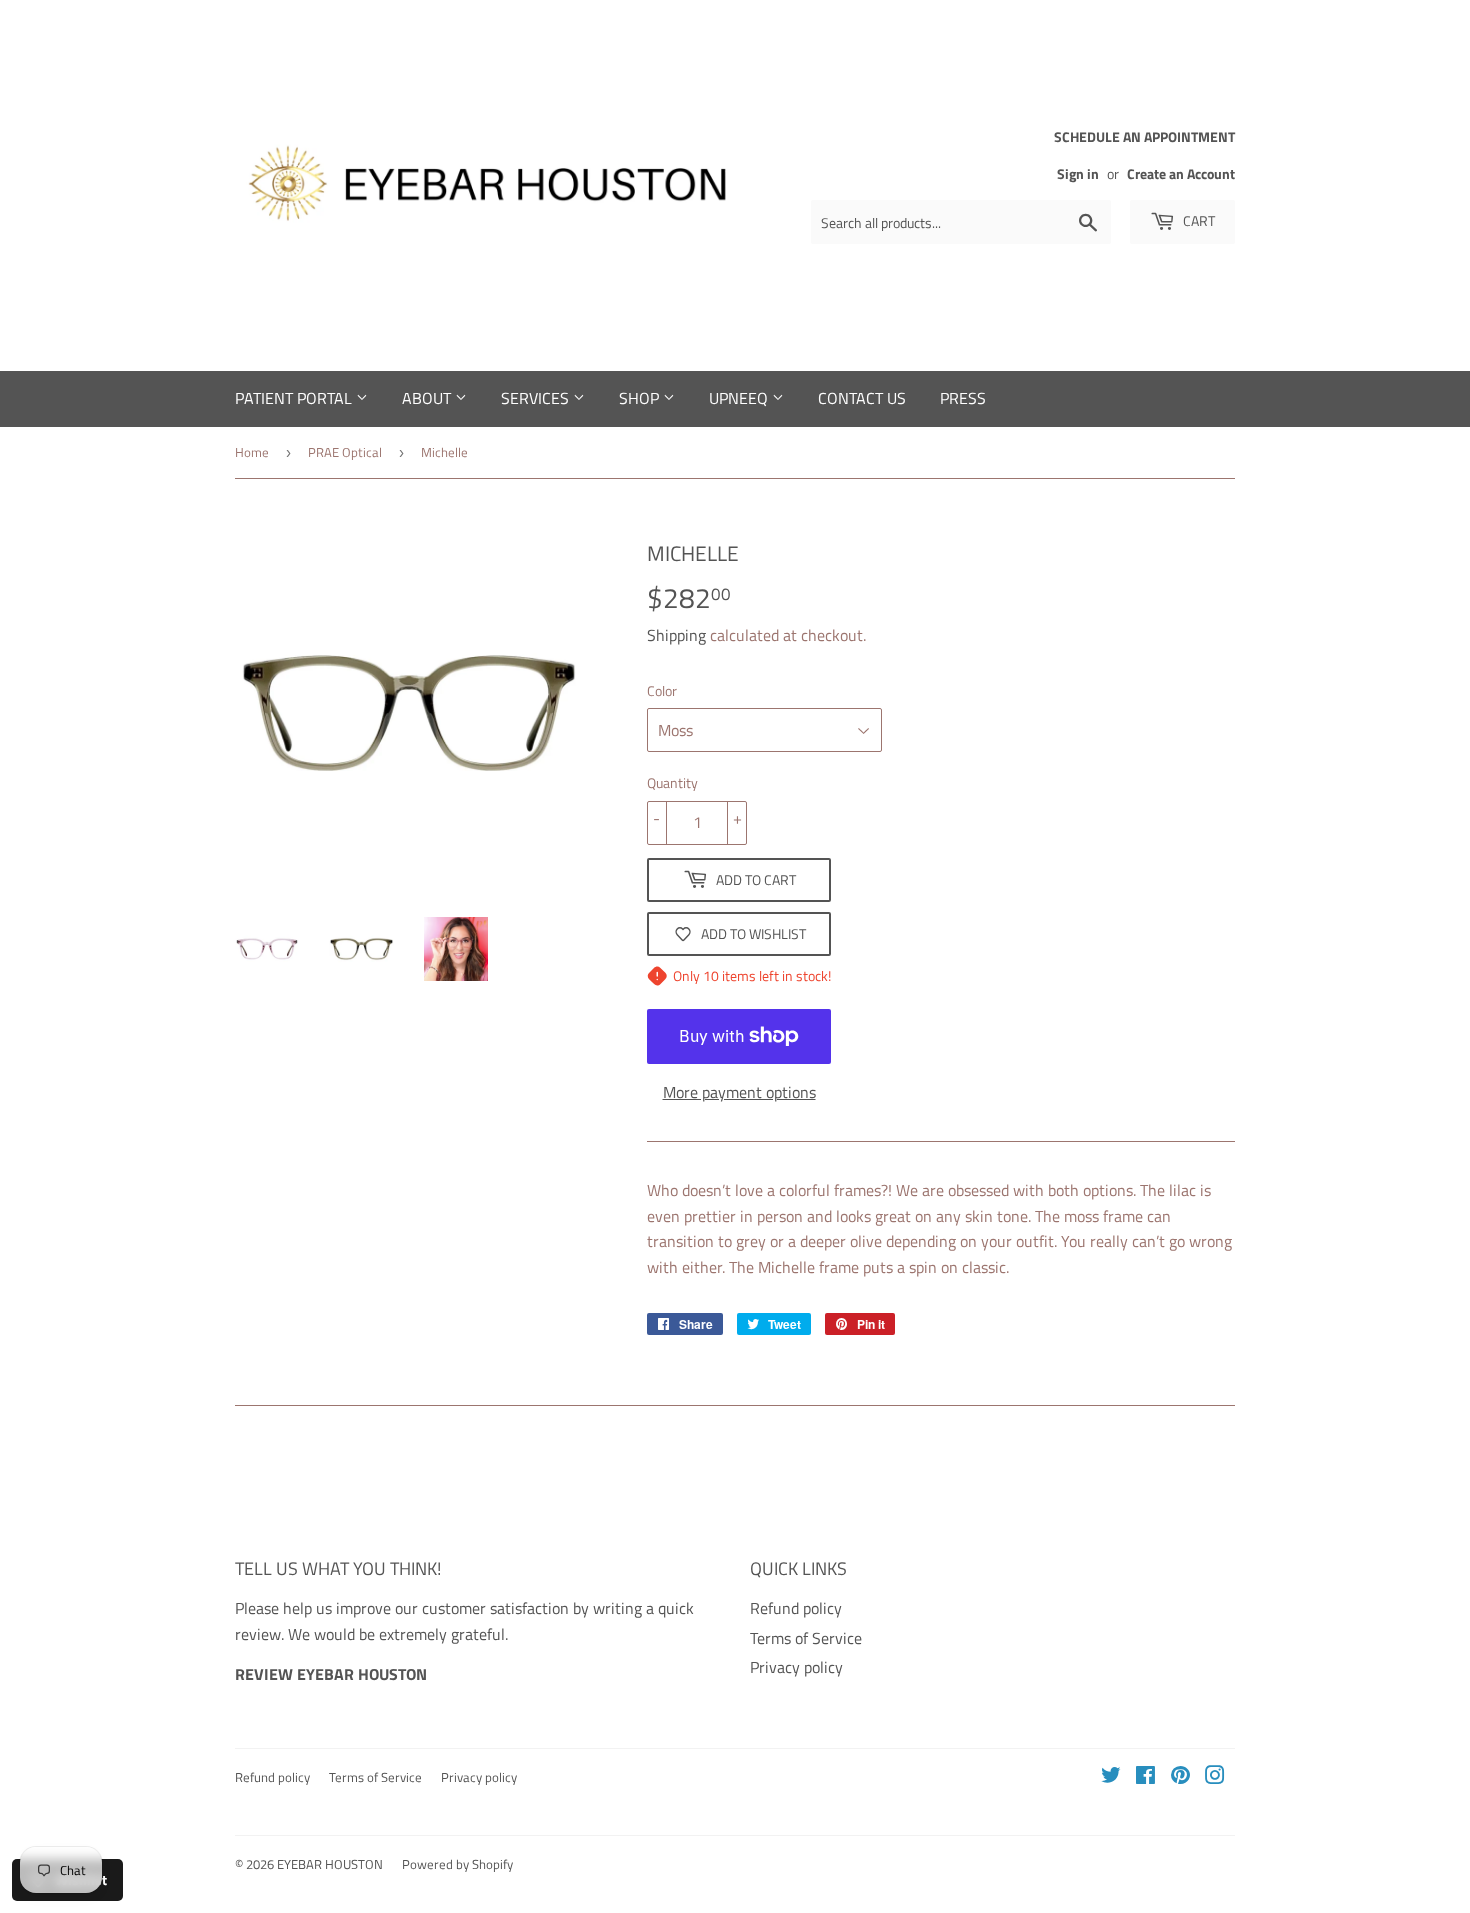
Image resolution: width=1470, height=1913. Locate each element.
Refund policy (796, 1608)
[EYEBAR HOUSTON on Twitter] (1111, 1777)
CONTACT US (862, 398)
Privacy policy (796, 1667)
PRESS (963, 398)
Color (662, 690)
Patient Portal (295, 398)
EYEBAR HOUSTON (330, 1864)
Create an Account (1181, 174)
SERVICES (537, 398)
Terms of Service (806, 1638)
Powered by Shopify (457, 1864)
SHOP (641, 398)
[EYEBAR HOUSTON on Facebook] (1145, 1777)
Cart (1197, 220)
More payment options (739, 1092)
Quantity (672, 782)
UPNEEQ (740, 398)
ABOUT (428, 398)
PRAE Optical (345, 452)
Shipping (676, 635)
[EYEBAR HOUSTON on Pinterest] (1180, 1777)
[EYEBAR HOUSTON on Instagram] (1215, 1777)
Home (252, 452)
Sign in (1078, 174)
